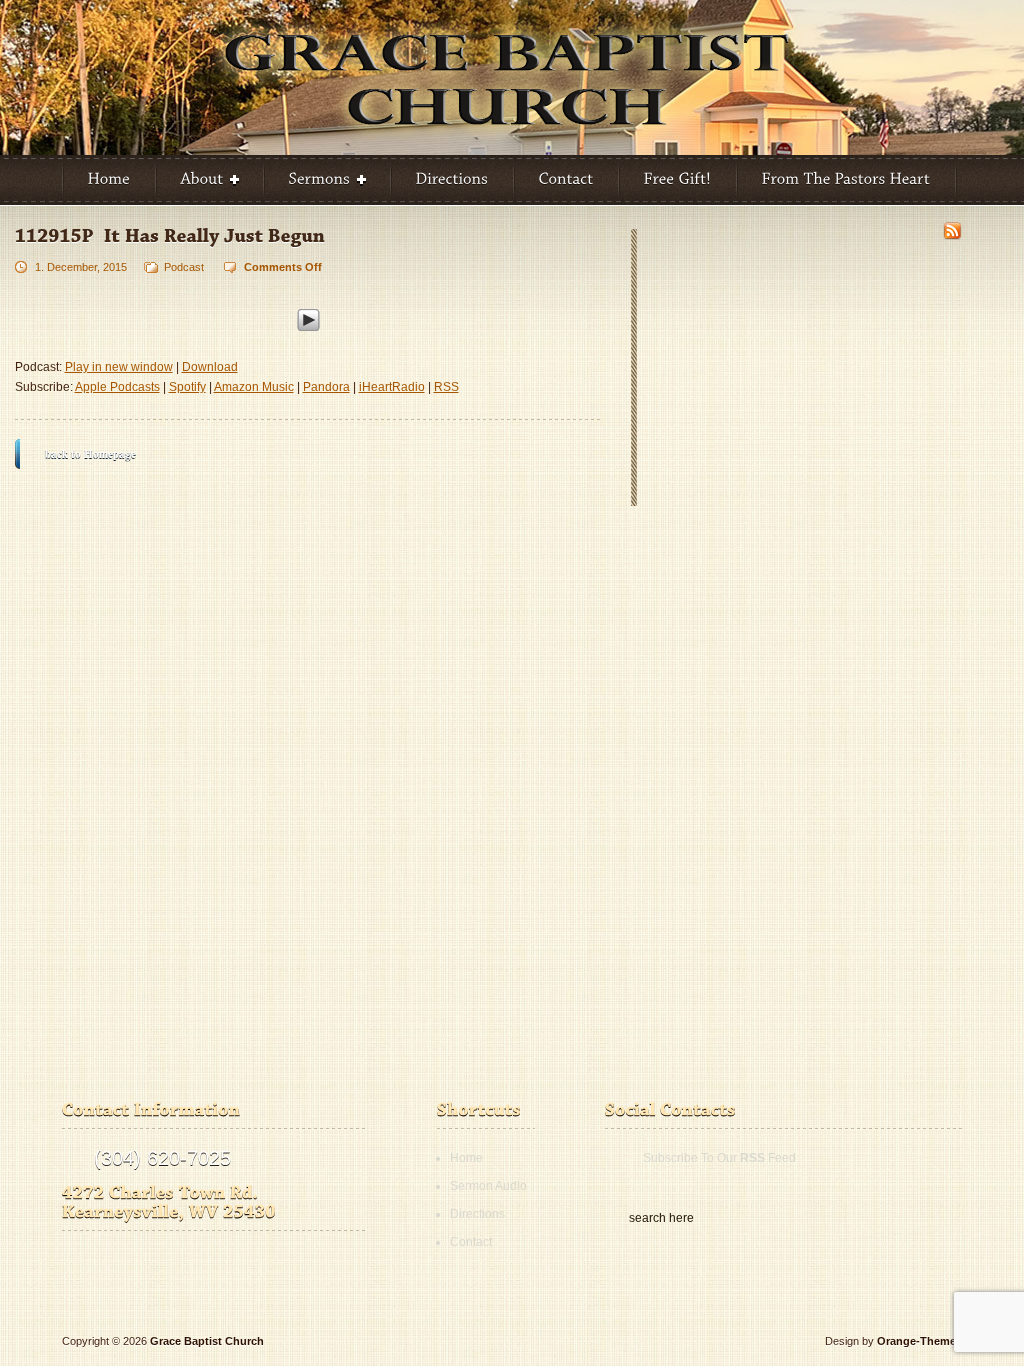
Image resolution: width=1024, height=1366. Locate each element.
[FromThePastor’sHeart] (846, 180)
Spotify (187, 387)
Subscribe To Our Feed (719, 1158)
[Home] (109, 180)
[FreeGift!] (678, 180)
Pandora (326, 387)
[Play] (308, 317)
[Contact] (566, 180)
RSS (446, 387)
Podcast (184, 267)
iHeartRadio (392, 387)
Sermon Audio (488, 1186)
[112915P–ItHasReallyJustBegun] (170, 235)
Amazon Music (254, 387)
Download (210, 367)
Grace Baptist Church (207, 1341)
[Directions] (452, 180)
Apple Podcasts (117, 387)
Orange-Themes (919, 1341)
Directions (477, 1214)
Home (466, 1158)
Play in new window (119, 367)
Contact (471, 1242)
